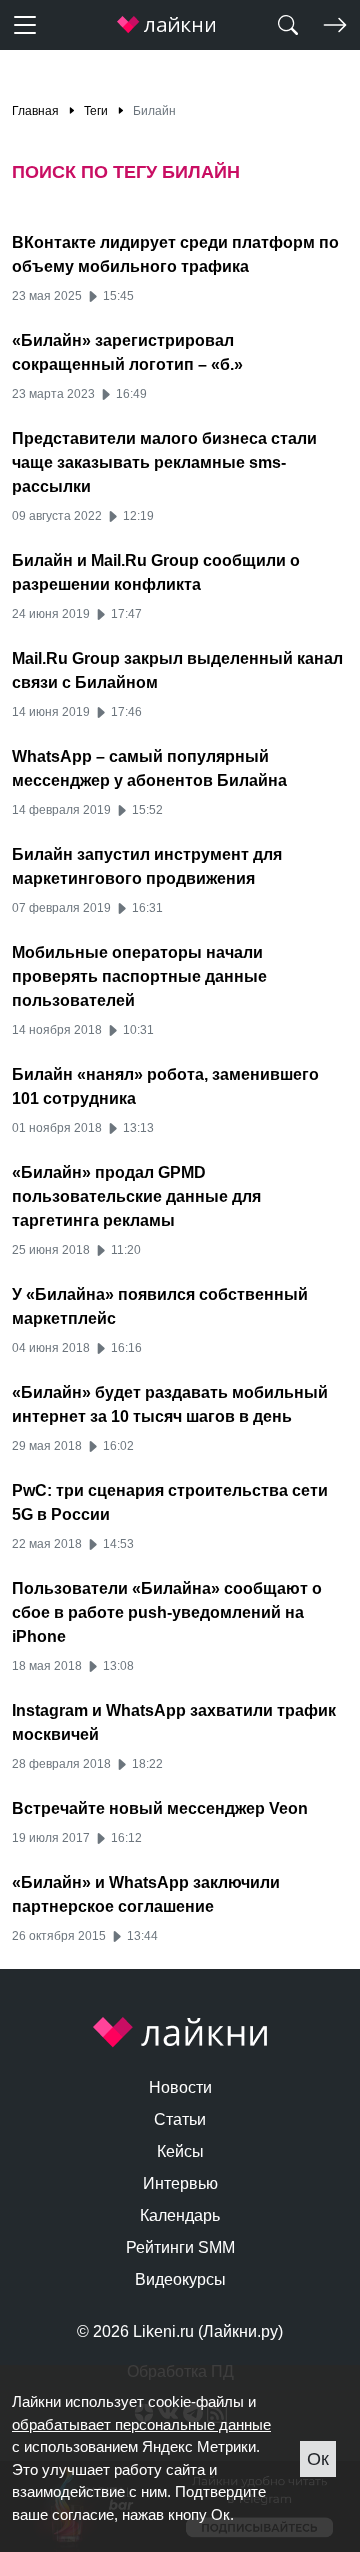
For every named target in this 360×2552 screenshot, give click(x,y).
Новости (180, 2087)
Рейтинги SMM (180, 2247)
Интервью (180, 2183)
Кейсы (180, 2151)
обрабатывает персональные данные (141, 2424)
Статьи (180, 2119)
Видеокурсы (180, 2279)
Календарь (180, 2215)
